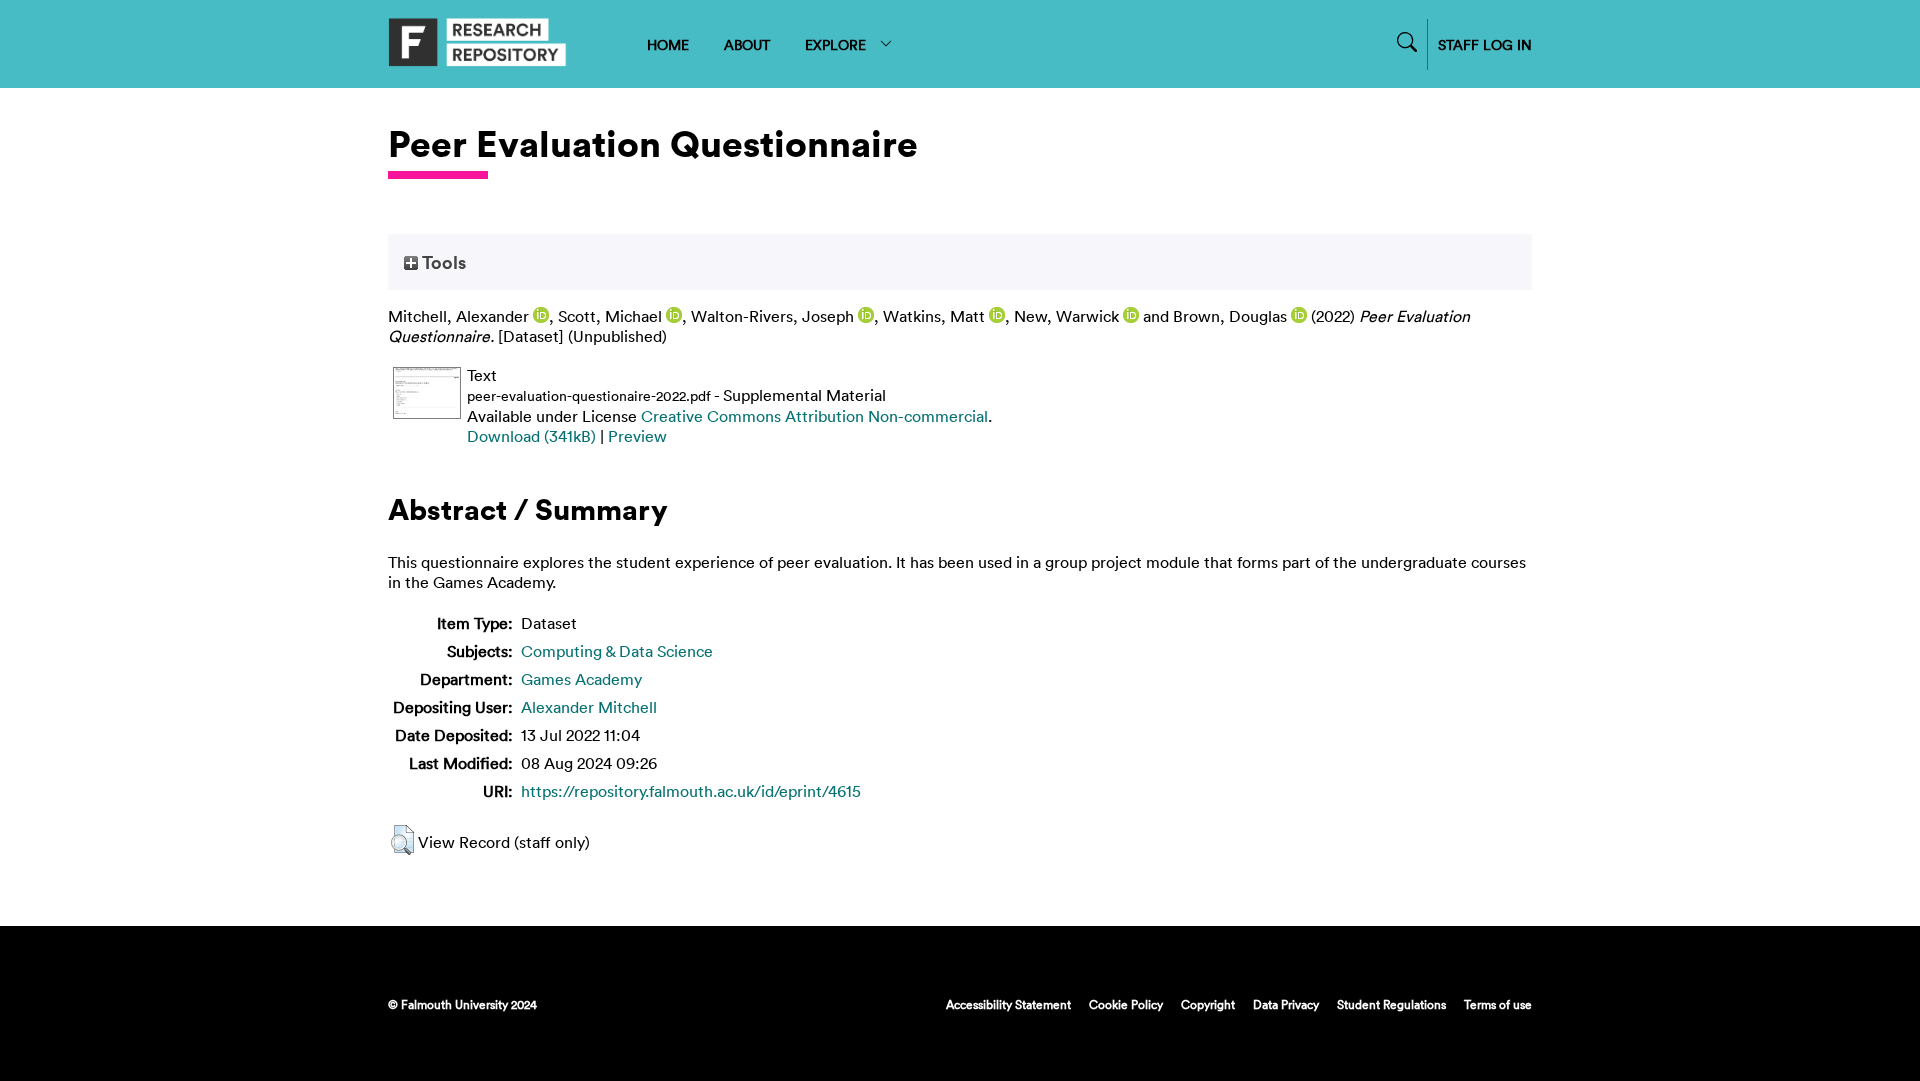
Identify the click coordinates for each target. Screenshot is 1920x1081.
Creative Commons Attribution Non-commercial (814, 416)
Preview (637, 436)
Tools (442, 262)
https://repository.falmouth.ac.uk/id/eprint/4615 (691, 791)
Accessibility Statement (1008, 1004)
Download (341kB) (531, 436)
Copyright (1208, 1004)
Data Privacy (1286, 1004)
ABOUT (747, 44)
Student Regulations (1391, 1004)
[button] (402, 840)
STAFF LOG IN (1485, 44)
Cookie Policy (1126, 1004)
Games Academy (581, 679)
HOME (668, 44)
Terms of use (1498, 1004)
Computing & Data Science (617, 651)
